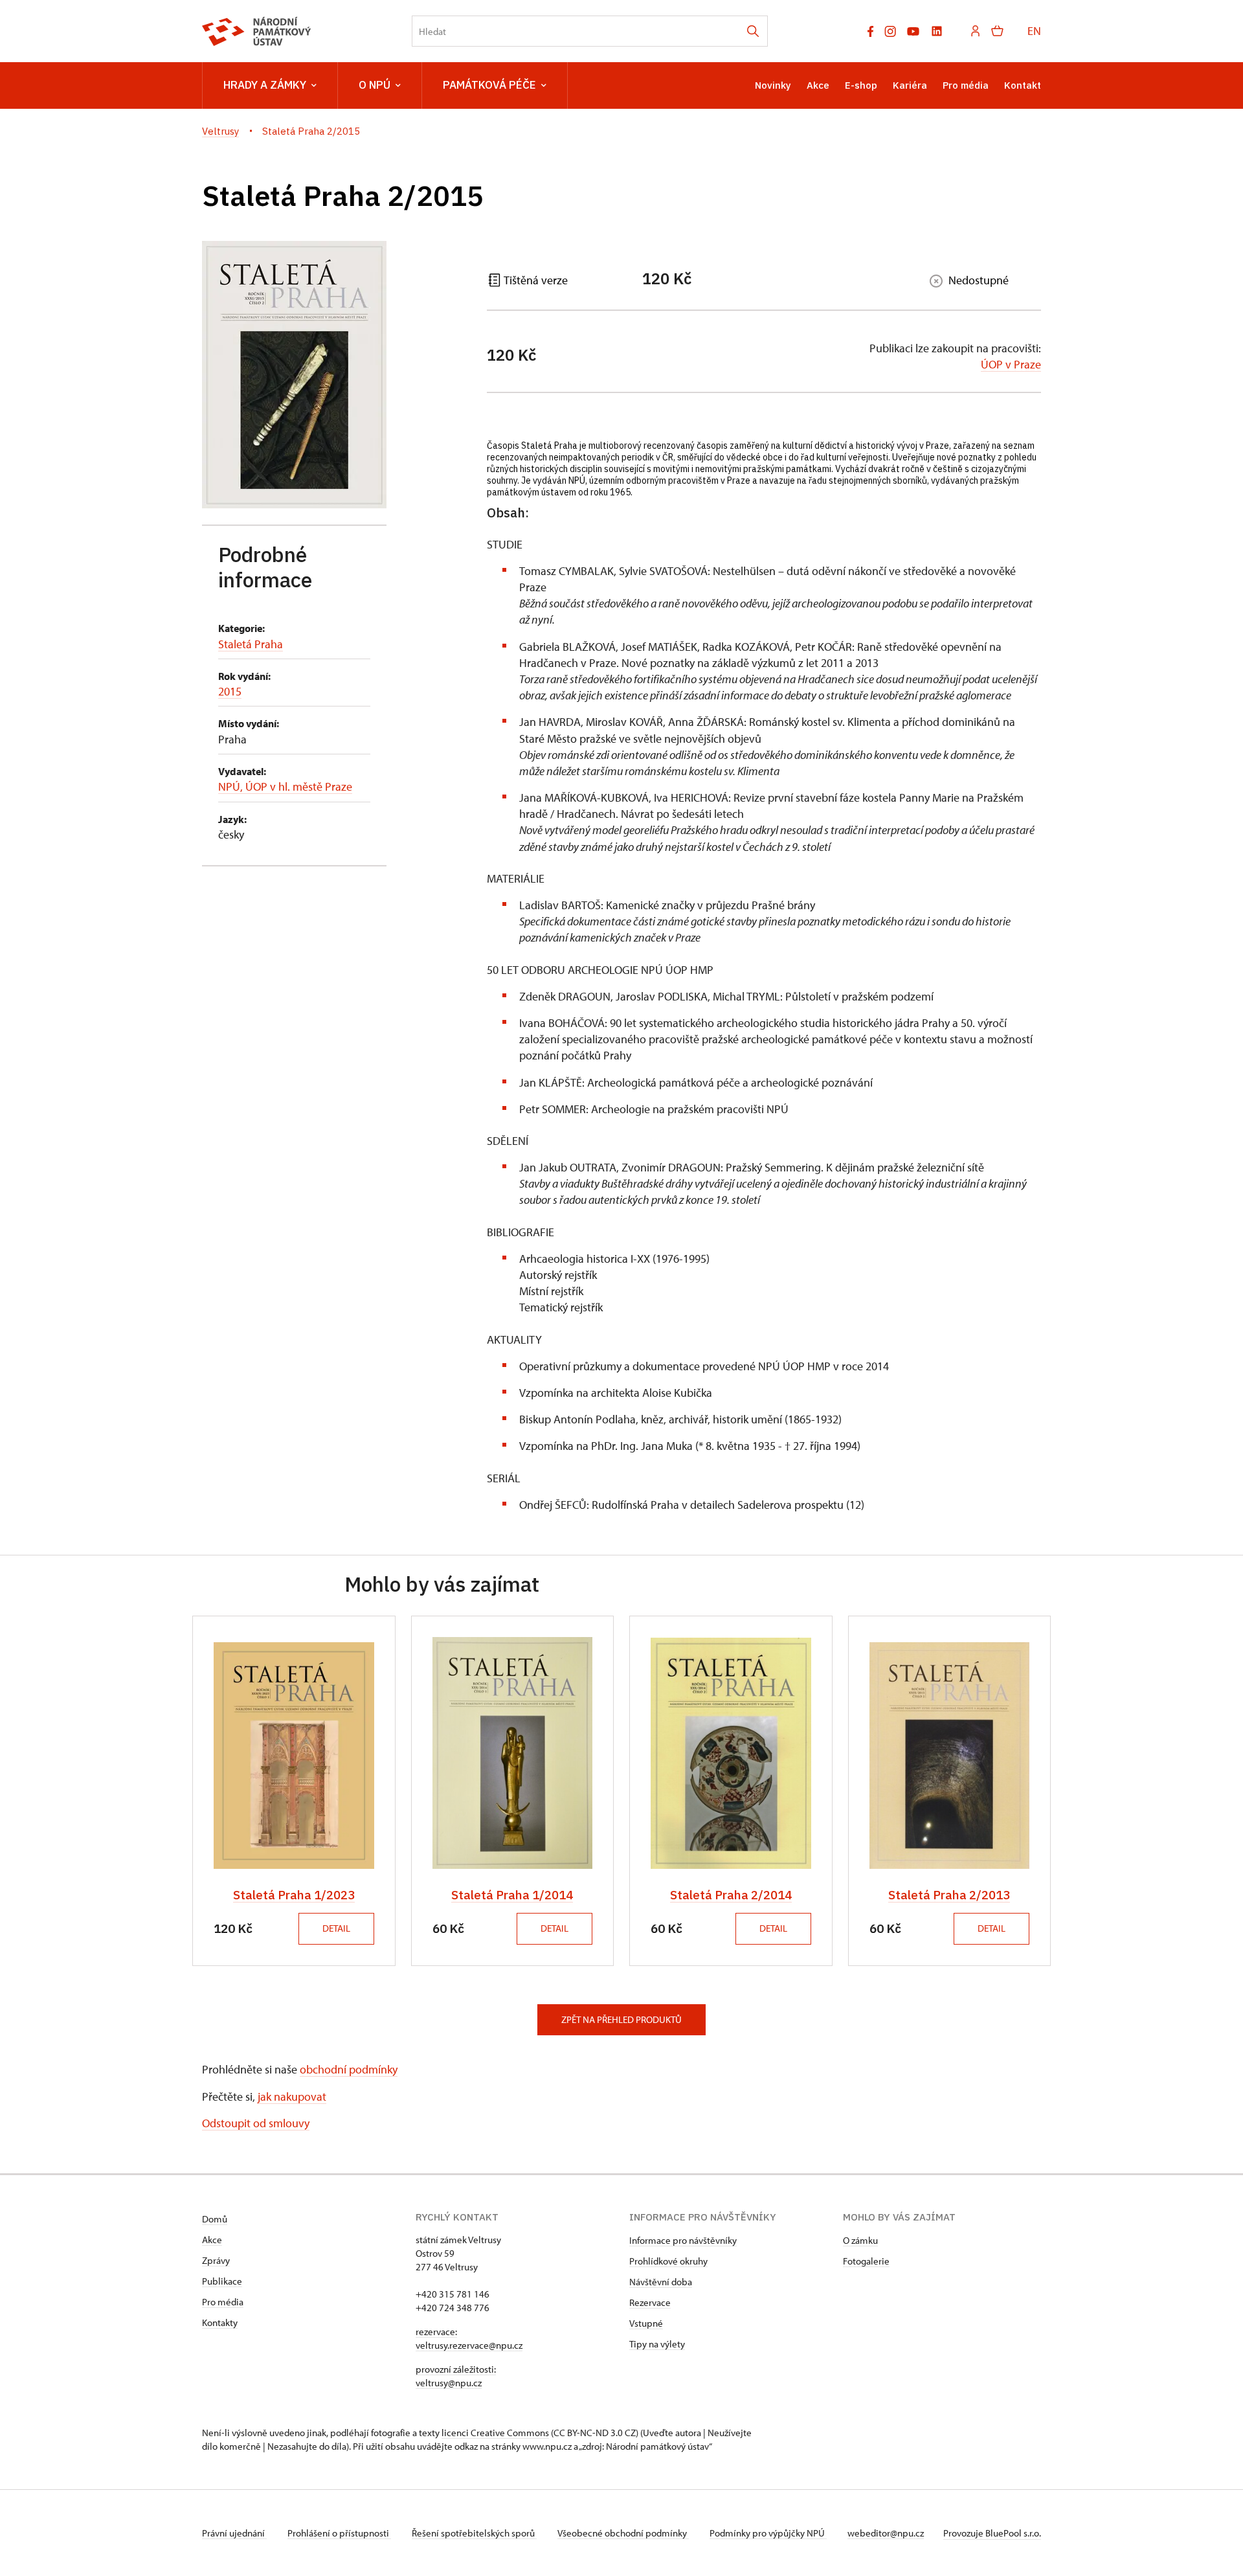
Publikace (222, 2281)
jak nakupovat (292, 2096)
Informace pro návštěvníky (683, 2240)
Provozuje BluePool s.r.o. (992, 2533)
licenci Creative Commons (495, 2433)
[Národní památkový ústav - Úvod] (257, 31)
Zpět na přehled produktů (621, 2019)
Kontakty (220, 2322)
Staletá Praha (251, 644)
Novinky (773, 85)
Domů (215, 2219)
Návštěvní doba (661, 2282)
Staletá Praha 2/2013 (949, 1895)
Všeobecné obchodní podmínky (623, 2533)
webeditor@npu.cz (886, 2533)
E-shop (861, 85)
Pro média (966, 85)
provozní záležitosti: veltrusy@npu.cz (456, 2376)
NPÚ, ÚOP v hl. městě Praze (285, 786)
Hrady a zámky (265, 85)
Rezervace (650, 2302)
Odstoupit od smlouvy (256, 2123)
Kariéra (910, 85)
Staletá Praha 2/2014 (731, 1895)
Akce (818, 85)
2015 (230, 691)
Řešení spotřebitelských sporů (474, 2533)
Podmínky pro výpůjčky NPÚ (768, 2533)
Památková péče (489, 85)
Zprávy (216, 2260)
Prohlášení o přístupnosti (339, 2533)
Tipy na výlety (657, 2344)
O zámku (860, 2240)
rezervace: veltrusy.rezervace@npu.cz (469, 2338)
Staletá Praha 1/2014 (512, 1895)
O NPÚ (375, 85)
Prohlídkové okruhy (668, 2261)
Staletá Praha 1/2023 (294, 1895)
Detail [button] (336, 1928)
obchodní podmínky (349, 2069)
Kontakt (1023, 85)
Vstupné (646, 2323)
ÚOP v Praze (1011, 364)
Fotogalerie (866, 2261)
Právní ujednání (234, 2533)
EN (1034, 31)
